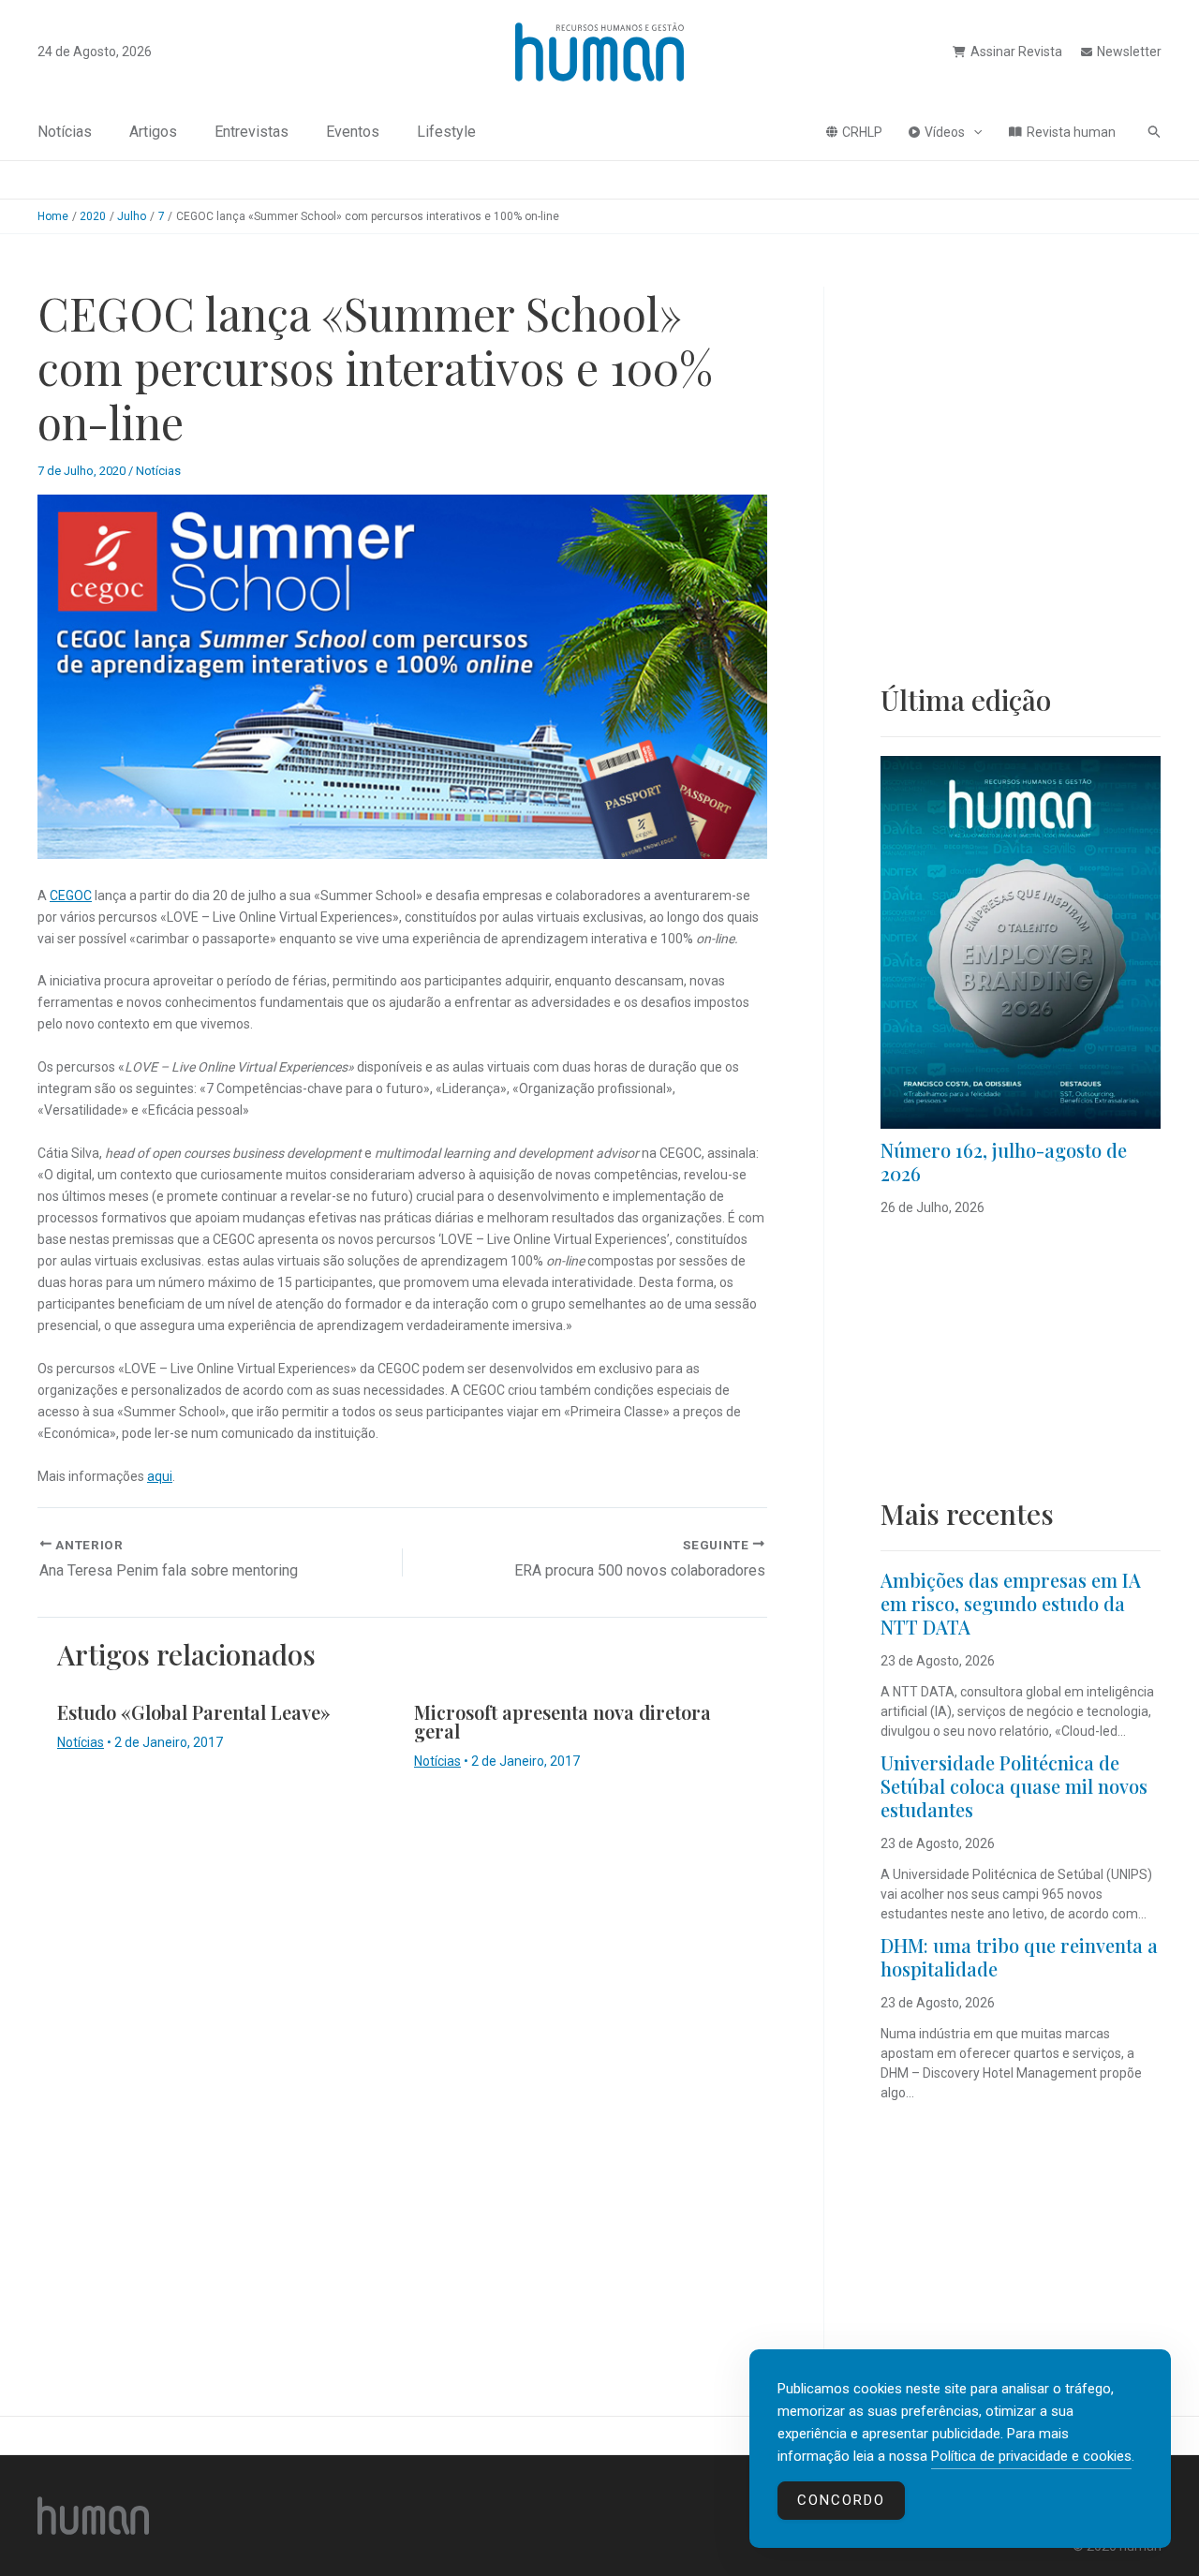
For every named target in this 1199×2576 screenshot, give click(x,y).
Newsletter (1129, 52)
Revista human (1071, 132)
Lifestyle (446, 132)
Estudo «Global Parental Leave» (194, 1712)
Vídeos (945, 132)
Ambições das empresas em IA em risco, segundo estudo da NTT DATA (1011, 1603)
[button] (973, 132)
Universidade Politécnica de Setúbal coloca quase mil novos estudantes (1014, 1786)
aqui (160, 1476)
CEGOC (71, 896)
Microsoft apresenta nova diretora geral (562, 1721)
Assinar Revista (1016, 52)
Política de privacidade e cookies (1031, 2456)
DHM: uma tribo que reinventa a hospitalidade (1019, 1957)
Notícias (65, 132)
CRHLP (862, 132)
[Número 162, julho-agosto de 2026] (1021, 942)
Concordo (841, 2500)
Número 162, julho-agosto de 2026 (1004, 1162)
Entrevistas (252, 132)
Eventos (353, 132)
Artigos (153, 132)
